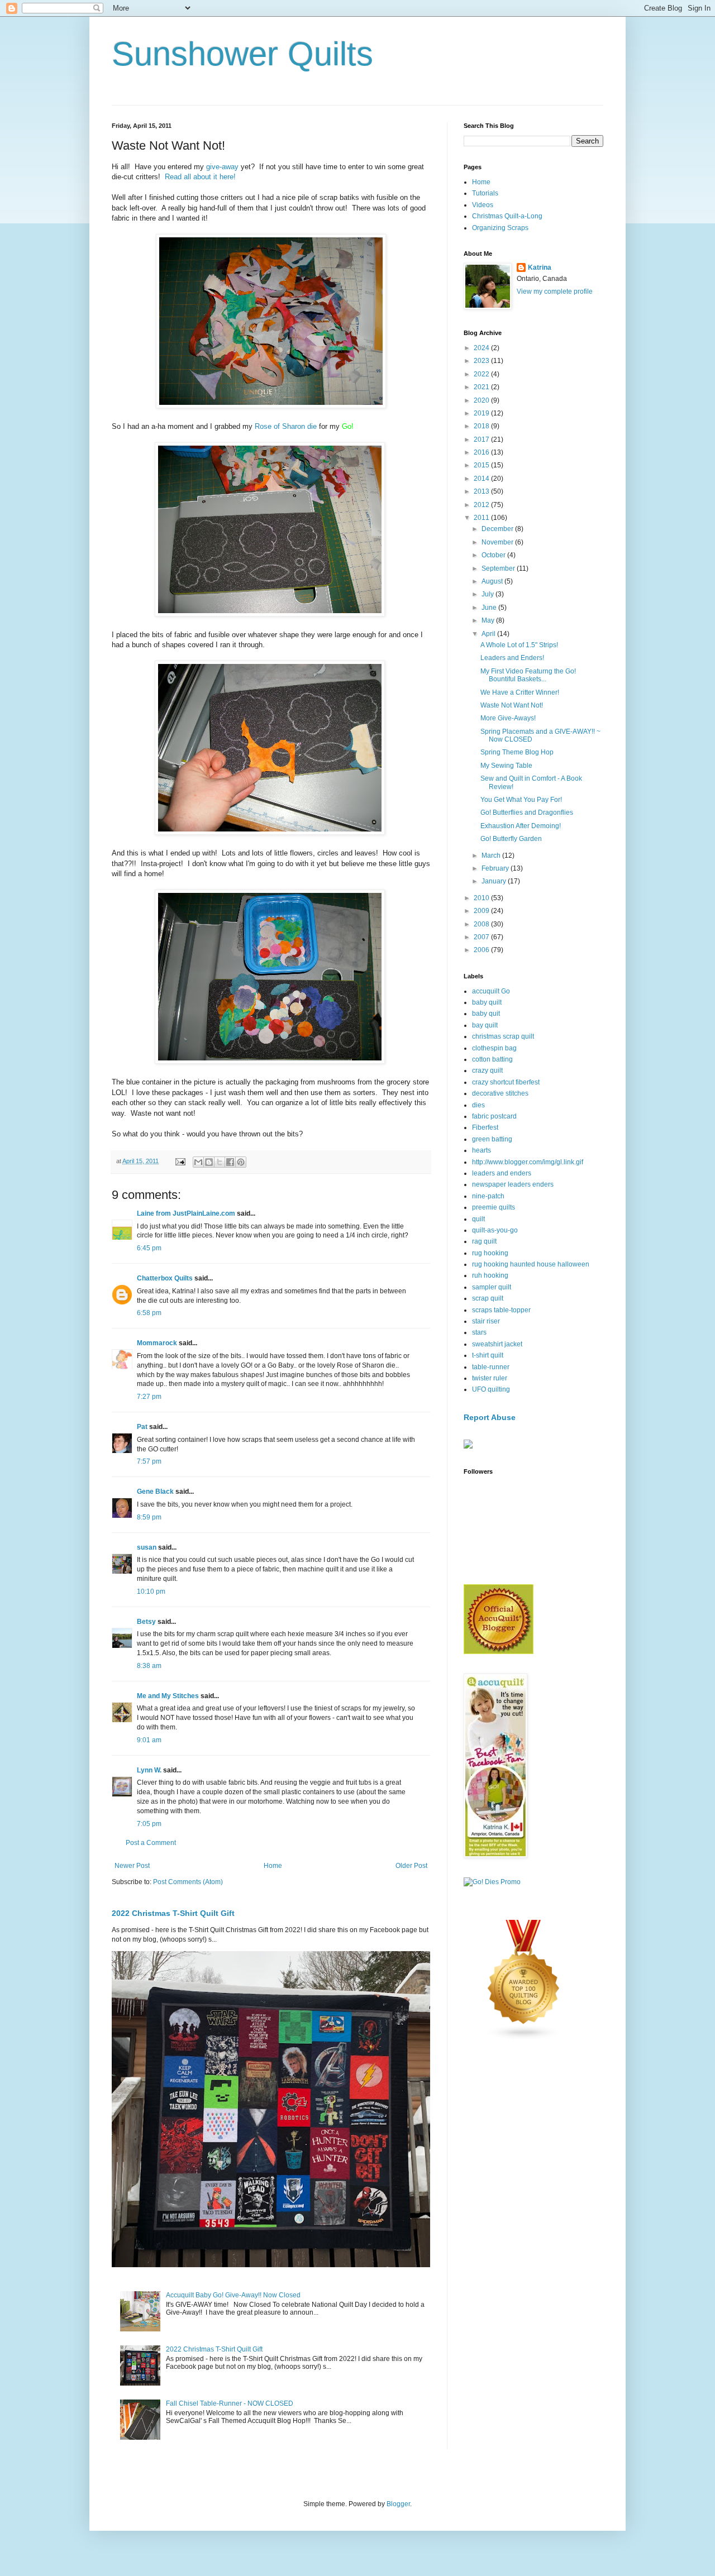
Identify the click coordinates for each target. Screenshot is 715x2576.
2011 (482, 518)
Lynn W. (149, 1770)
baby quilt (487, 1002)
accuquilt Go (491, 991)
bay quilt (485, 1025)
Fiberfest (485, 1127)
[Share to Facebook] (230, 1162)
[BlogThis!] (209, 1162)
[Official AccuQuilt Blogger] (499, 1652)
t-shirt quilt (488, 1355)
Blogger (398, 2504)
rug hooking (490, 1253)
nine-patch (488, 1196)
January (495, 881)
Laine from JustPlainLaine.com (186, 1213)
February (496, 868)
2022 (482, 374)
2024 (482, 348)
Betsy (146, 1622)
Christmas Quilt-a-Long (507, 216)
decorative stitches (500, 1093)
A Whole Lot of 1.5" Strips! (519, 645)
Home (273, 1866)
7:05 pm (149, 1824)
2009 (482, 911)
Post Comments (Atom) (188, 1882)
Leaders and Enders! (512, 658)
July (488, 594)
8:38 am (149, 1666)
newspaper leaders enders (513, 1184)
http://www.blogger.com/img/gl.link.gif (528, 1162)
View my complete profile (555, 291)
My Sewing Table (506, 766)
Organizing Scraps (500, 228)
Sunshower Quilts (242, 54)
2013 (482, 491)
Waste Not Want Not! (512, 705)
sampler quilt (492, 1287)
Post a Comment (151, 1843)
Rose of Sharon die (286, 426)
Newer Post (132, 1866)
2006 (482, 950)
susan (147, 1547)
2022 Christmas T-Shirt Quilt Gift (173, 1913)
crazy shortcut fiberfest (506, 1082)
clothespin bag (494, 1048)
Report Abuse (490, 1417)
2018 (482, 426)
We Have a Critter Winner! (520, 692)
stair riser (486, 1321)
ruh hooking (490, 1275)
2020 (482, 400)
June (490, 608)
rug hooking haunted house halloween (531, 1264)
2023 (482, 361)
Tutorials (485, 193)
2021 (482, 387)
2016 (482, 452)
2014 (482, 479)
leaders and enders (502, 1173)
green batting (492, 1139)
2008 (482, 924)
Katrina (540, 267)
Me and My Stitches (168, 1696)
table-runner (491, 1367)
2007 (482, 937)
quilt (478, 1219)
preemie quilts (494, 1207)
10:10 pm (151, 1592)
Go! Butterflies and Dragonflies (527, 813)
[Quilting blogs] (524, 2038)
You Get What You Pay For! (521, 800)
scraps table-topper (501, 1310)
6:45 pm (149, 1248)
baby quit (486, 1014)
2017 (482, 439)
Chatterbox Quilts (165, 1278)
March (492, 856)
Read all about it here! (200, 177)
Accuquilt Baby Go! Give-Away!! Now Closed (233, 2295)
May (489, 620)
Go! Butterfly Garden (511, 839)
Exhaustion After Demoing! (521, 826)
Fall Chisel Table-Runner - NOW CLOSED (230, 2403)
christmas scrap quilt (503, 1036)
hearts (482, 1150)
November (498, 542)
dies (478, 1105)
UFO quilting (491, 1389)
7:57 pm (149, 1461)
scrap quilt (488, 1298)
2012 (482, 505)
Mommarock (157, 1343)
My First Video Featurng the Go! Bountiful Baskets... (528, 675)
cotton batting (492, 1059)
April (489, 634)
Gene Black (155, 1492)
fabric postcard (494, 1116)
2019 (482, 413)
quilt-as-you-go (495, 1230)
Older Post (411, 1866)
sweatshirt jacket (497, 1344)
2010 (482, 898)
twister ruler (490, 1378)
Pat (142, 1427)
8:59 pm (149, 1517)
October (494, 555)
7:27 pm (149, 1397)
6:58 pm (149, 1313)
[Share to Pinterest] (241, 1162)
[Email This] (198, 1162)
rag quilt (484, 1241)
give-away (222, 167)
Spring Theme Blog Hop (517, 752)
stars (479, 1332)
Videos (483, 205)
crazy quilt (487, 1070)
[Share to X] (220, 1162)
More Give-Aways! (508, 718)
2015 (482, 465)
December (498, 529)
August (493, 581)
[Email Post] (180, 1161)
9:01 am (149, 1740)
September (499, 568)
